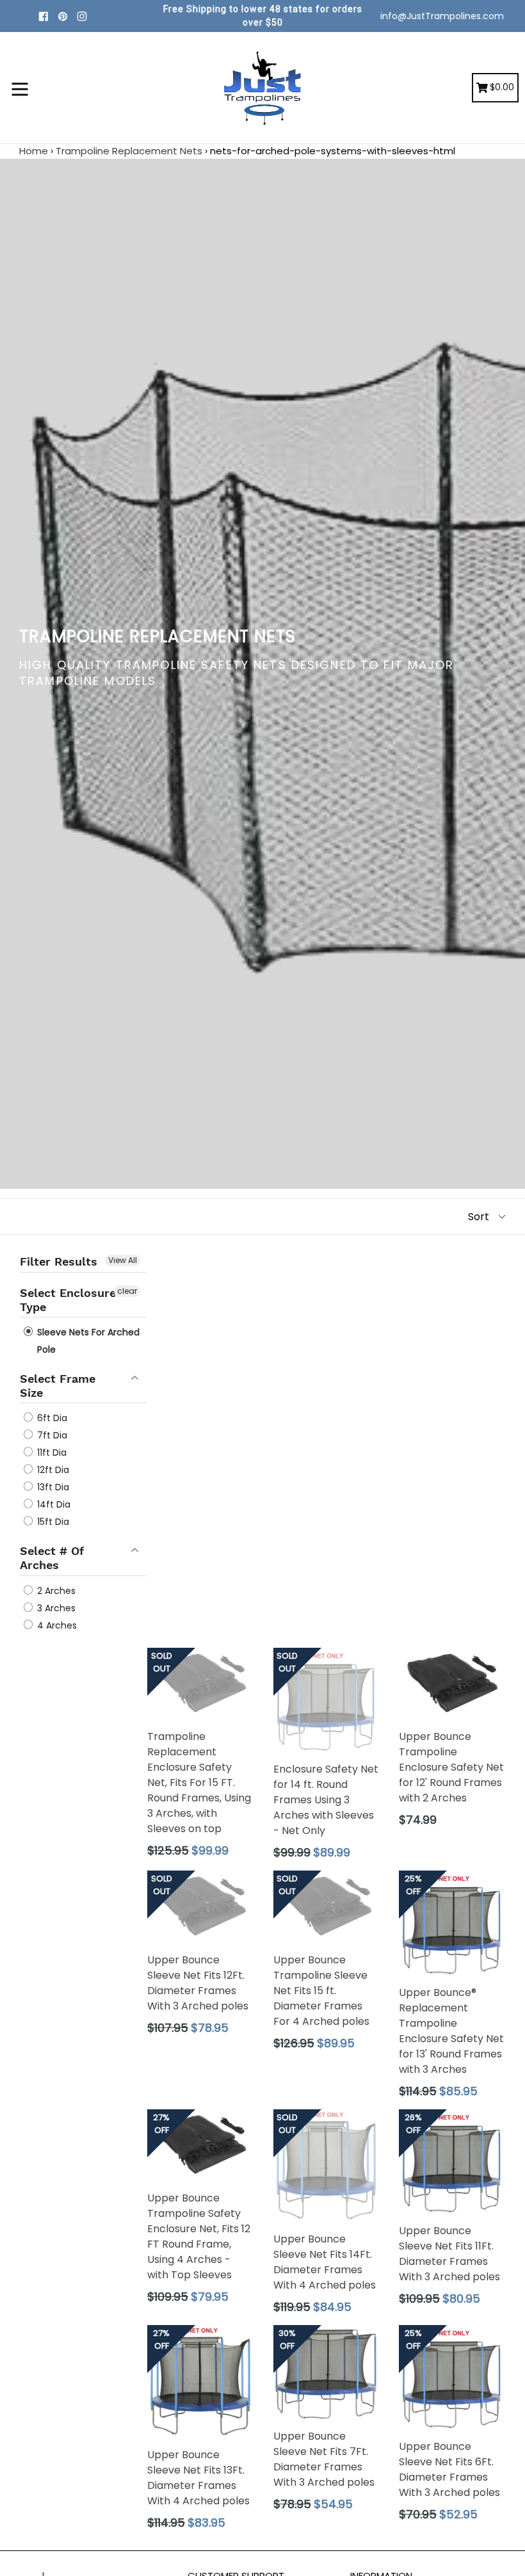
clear (127, 1291)
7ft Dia (51, 1435)
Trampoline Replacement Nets (129, 151)
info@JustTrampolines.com (442, 16)
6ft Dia (51, 1418)
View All (123, 1260)
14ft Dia (52, 1504)
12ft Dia (52, 1470)
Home (34, 151)
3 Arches (55, 1608)
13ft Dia (52, 1487)
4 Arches (56, 1625)
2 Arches (55, 1591)
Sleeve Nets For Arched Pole (87, 1341)
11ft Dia (51, 1453)
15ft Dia (52, 1522)
